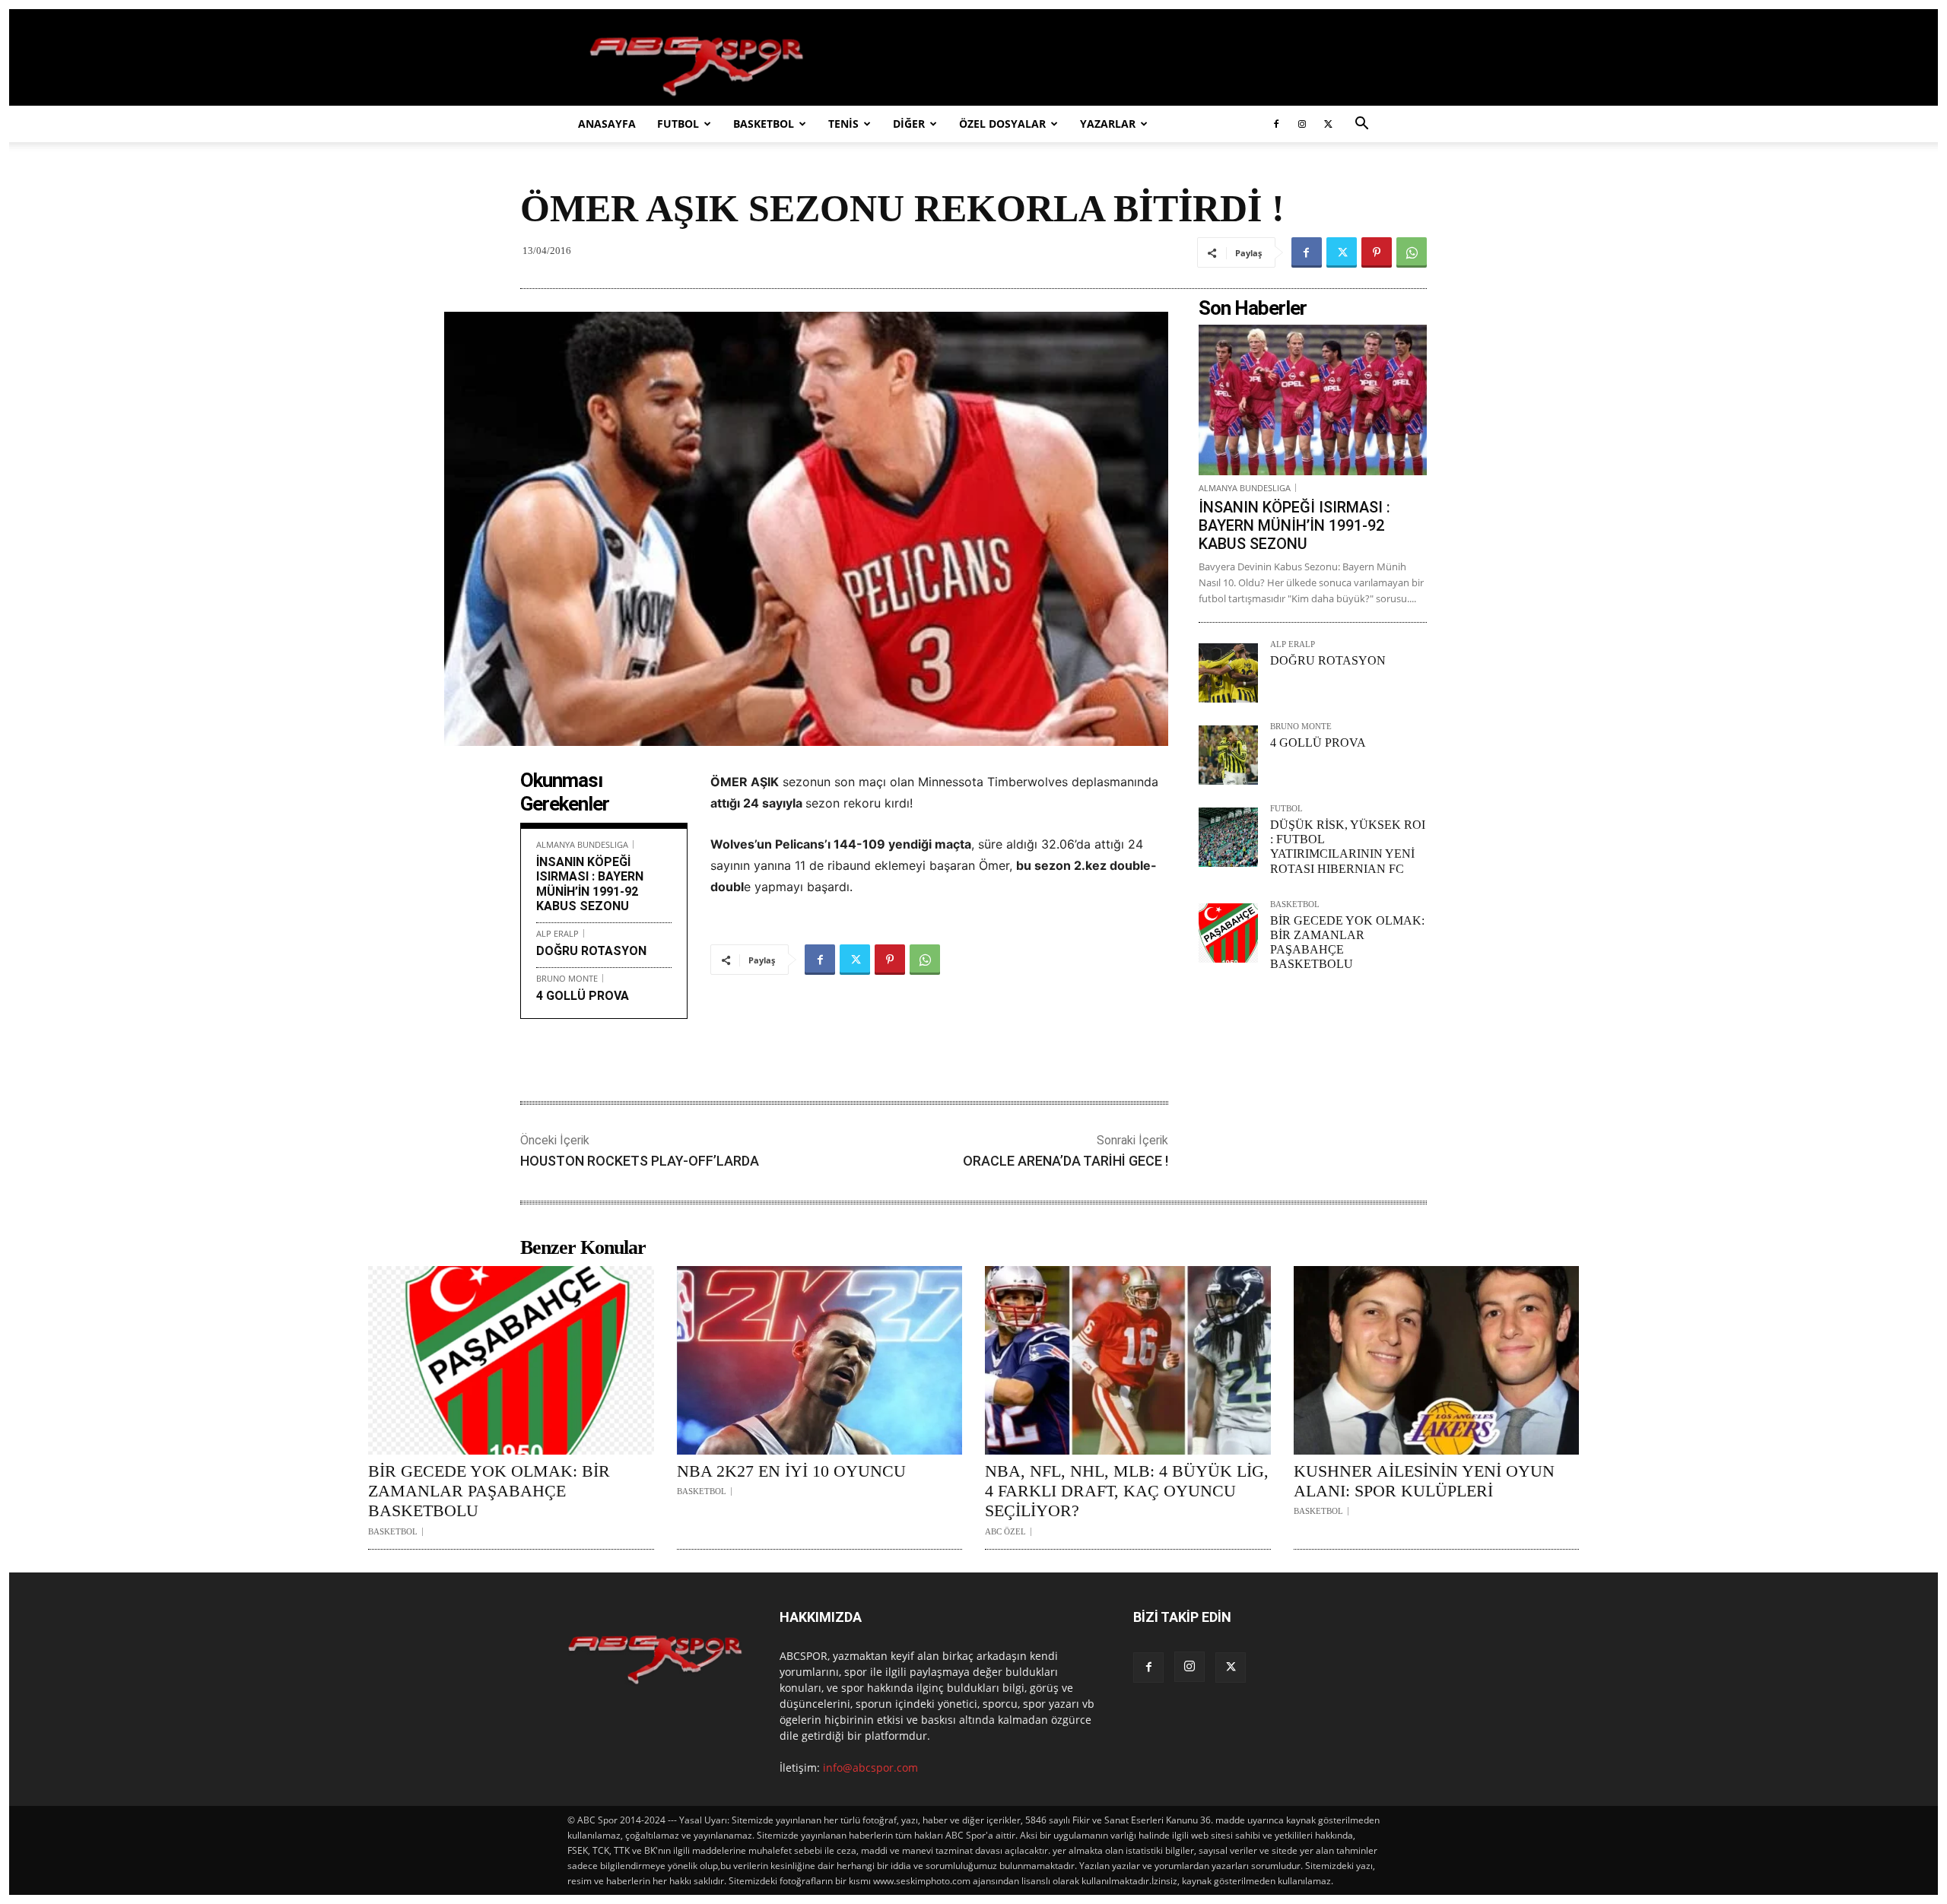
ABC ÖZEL (1005, 1532)
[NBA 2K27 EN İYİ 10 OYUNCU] (820, 1360)
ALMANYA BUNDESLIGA (582, 844)
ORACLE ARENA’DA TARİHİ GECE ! (1066, 1161)
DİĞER (909, 124)
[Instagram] (1302, 124)
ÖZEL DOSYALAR (1002, 124)
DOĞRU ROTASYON (591, 951)
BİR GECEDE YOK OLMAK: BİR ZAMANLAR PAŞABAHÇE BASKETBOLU (489, 1491)
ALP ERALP (557, 933)
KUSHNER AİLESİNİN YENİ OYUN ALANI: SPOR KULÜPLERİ (1424, 1481)
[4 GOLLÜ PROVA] (1228, 755)
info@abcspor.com (870, 1768)
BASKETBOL (764, 124)
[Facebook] (1276, 124)
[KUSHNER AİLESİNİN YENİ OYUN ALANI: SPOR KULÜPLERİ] (1437, 1360)
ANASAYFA (607, 124)
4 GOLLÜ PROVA (583, 996)
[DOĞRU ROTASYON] (1228, 673)
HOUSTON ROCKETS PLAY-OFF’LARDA (640, 1161)
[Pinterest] (1377, 252)
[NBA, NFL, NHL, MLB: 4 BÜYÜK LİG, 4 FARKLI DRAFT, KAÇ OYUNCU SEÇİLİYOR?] (1128, 1360)
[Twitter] (1328, 124)
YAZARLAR (1108, 124)
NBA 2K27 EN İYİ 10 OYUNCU (791, 1471)
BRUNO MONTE (567, 978)
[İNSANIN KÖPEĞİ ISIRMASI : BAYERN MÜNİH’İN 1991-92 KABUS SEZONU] (1313, 400)
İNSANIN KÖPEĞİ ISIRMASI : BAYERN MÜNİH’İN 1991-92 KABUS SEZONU (590, 884)
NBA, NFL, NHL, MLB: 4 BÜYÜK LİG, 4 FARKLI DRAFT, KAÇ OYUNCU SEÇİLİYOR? (1127, 1491)
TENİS (843, 124)
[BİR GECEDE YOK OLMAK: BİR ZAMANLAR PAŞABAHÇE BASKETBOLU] (1228, 933)
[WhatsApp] (1412, 252)
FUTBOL (678, 124)
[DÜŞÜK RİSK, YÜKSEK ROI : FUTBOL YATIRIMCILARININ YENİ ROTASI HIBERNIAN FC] (1228, 837)
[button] (1361, 125)
